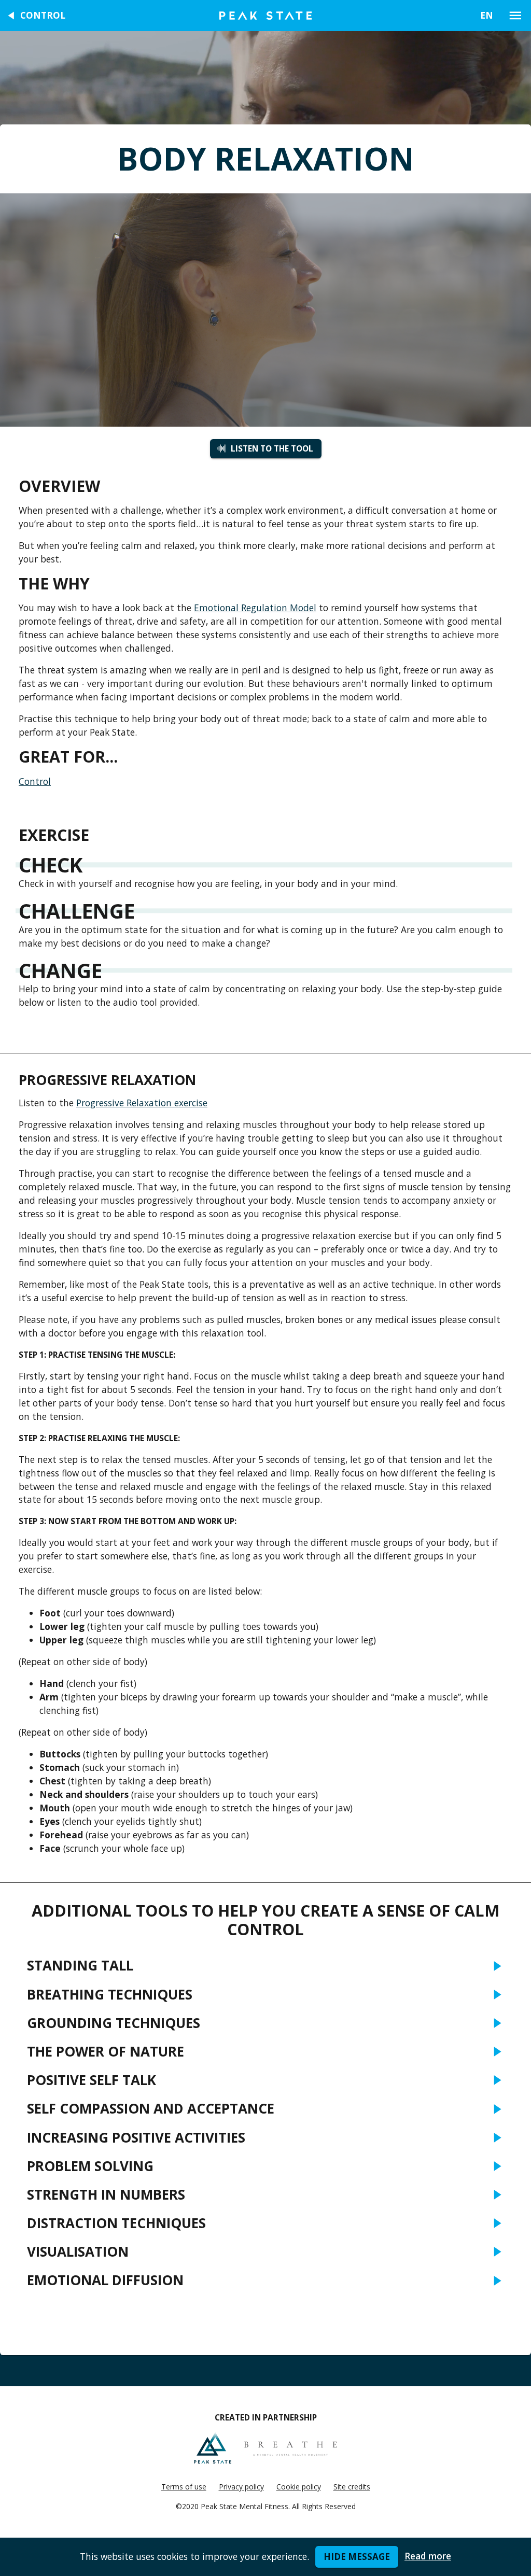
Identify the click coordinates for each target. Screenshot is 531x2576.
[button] (37, 16)
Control (35, 781)
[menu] (515, 16)
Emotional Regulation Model (255, 608)
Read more (428, 2556)
